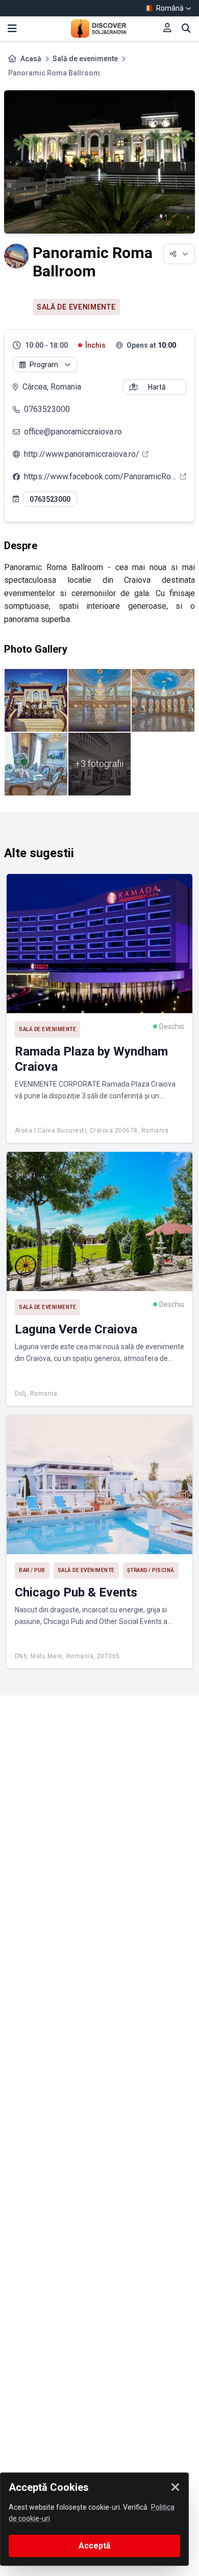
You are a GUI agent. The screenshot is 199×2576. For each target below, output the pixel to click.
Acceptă (95, 2546)
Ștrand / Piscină (151, 1570)
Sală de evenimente (85, 59)
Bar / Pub (32, 1570)
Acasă (31, 59)
